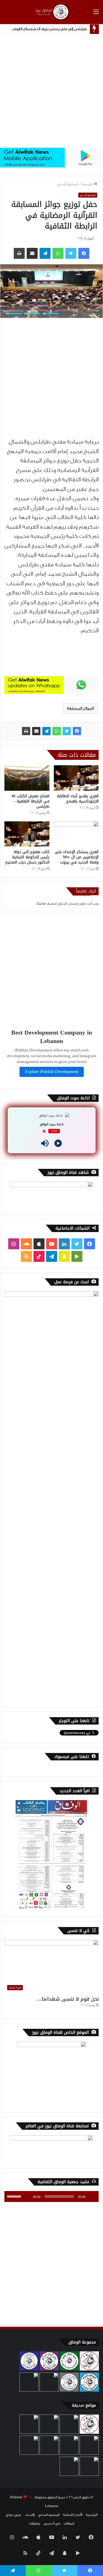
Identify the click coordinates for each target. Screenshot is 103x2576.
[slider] (15, 2196)
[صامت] (27, 2197)
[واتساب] (57, 731)
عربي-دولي (14, 2515)
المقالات (69, 2523)
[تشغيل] (91, 2197)
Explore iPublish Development (52, 1072)
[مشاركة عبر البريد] (36, 731)
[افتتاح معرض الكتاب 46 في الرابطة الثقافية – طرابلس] (27, 778)
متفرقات (34, 2523)
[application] (51, 2197)
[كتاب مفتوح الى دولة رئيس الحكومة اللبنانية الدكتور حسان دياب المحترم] (27, 834)
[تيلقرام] (46, 731)
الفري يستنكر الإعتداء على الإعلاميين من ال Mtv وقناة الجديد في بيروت (77, 857)
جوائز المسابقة (80, 709)
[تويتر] (67, 731)
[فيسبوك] (77, 731)
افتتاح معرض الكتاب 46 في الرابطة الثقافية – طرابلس (30, 801)
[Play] (58, 1143)
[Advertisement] (51, 91)
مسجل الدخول (67, 903)
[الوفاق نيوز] (52, 12)
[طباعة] (26, 731)
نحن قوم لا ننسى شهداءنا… (68, 1999)
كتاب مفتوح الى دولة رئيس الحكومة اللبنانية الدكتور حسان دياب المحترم (27, 857)
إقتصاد (30, 2515)
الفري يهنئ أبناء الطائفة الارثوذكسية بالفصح (78, 799)
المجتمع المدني (68, 184)
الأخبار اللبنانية (73, 2515)
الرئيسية (88, 184)
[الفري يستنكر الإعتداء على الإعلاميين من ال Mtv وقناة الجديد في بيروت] (76, 834)
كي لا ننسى (52, 2523)
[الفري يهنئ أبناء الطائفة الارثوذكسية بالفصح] (76, 778)
